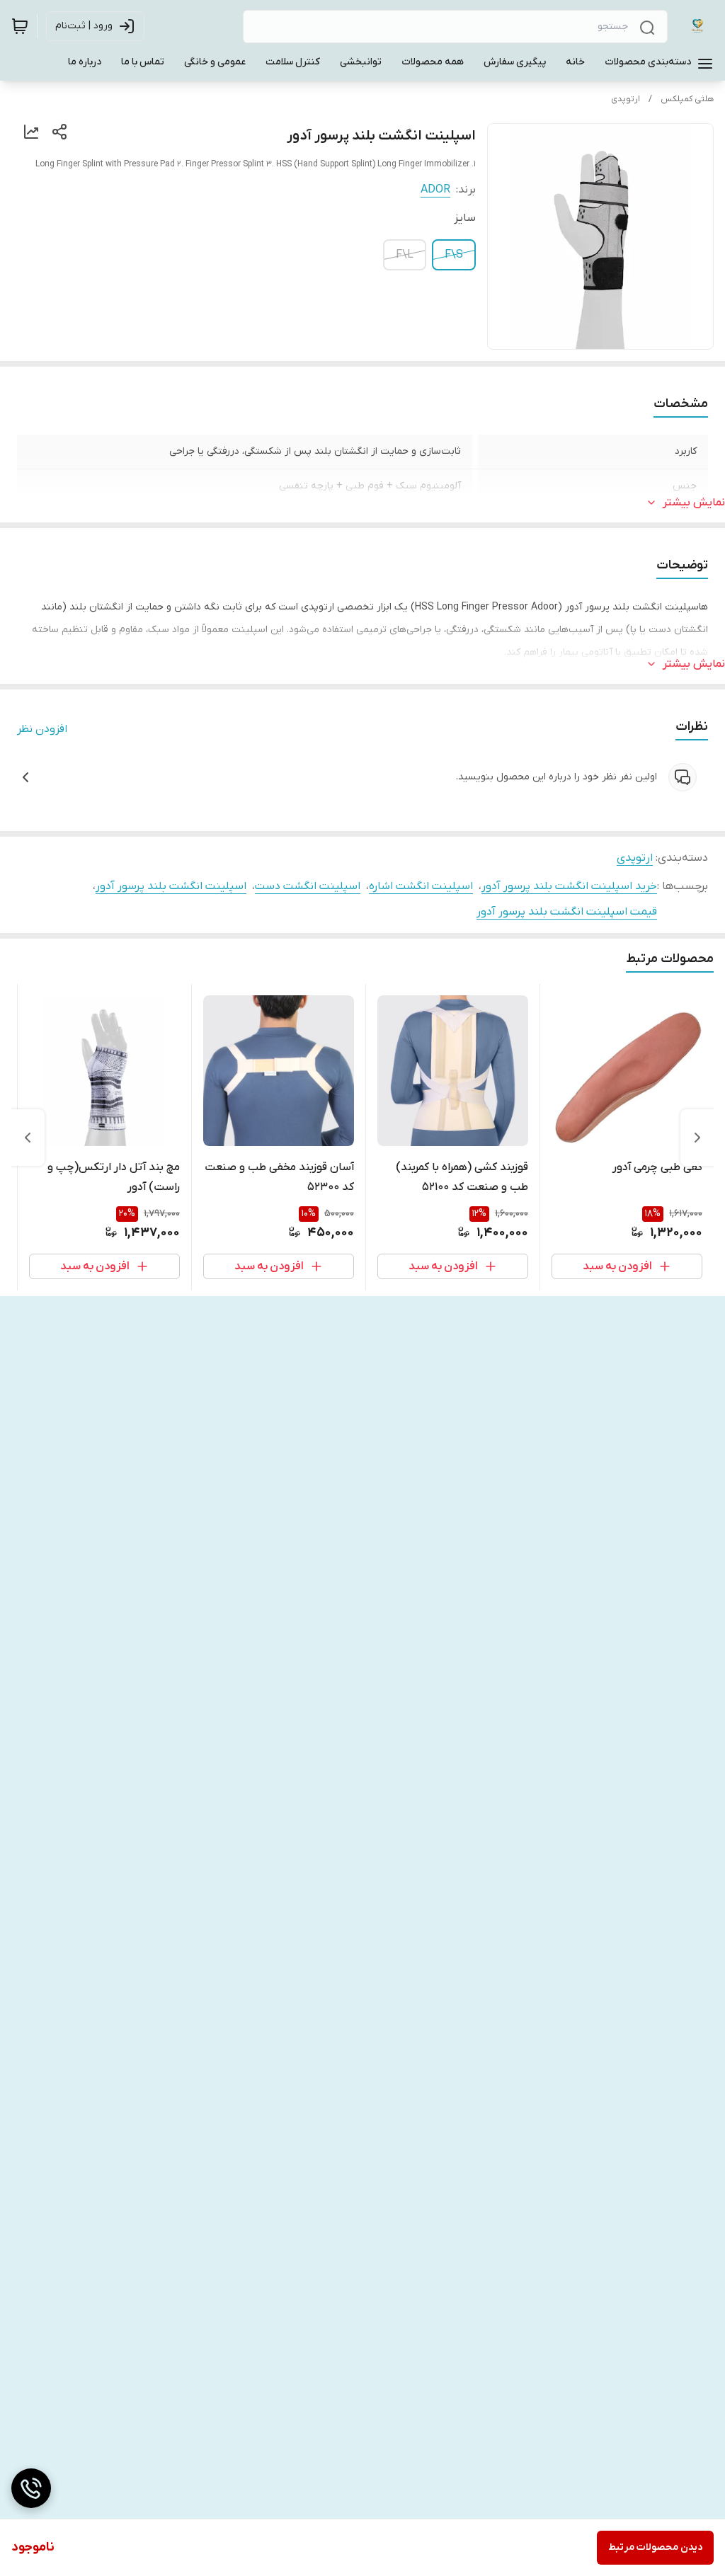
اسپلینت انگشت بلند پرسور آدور (171, 886)
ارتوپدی (626, 99)
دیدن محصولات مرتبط (655, 2547)
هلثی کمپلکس (687, 99)
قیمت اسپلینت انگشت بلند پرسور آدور (567, 912)
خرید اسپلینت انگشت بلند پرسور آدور (569, 886)
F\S (454, 255)
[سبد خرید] (20, 26)
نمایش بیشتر (694, 503)
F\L (405, 255)
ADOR (435, 190)
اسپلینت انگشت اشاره (421, 886)
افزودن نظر (42, 729)
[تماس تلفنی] (31, 2488)
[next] (28, 1138)
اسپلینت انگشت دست (308, 886)
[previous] (697, 1138)
